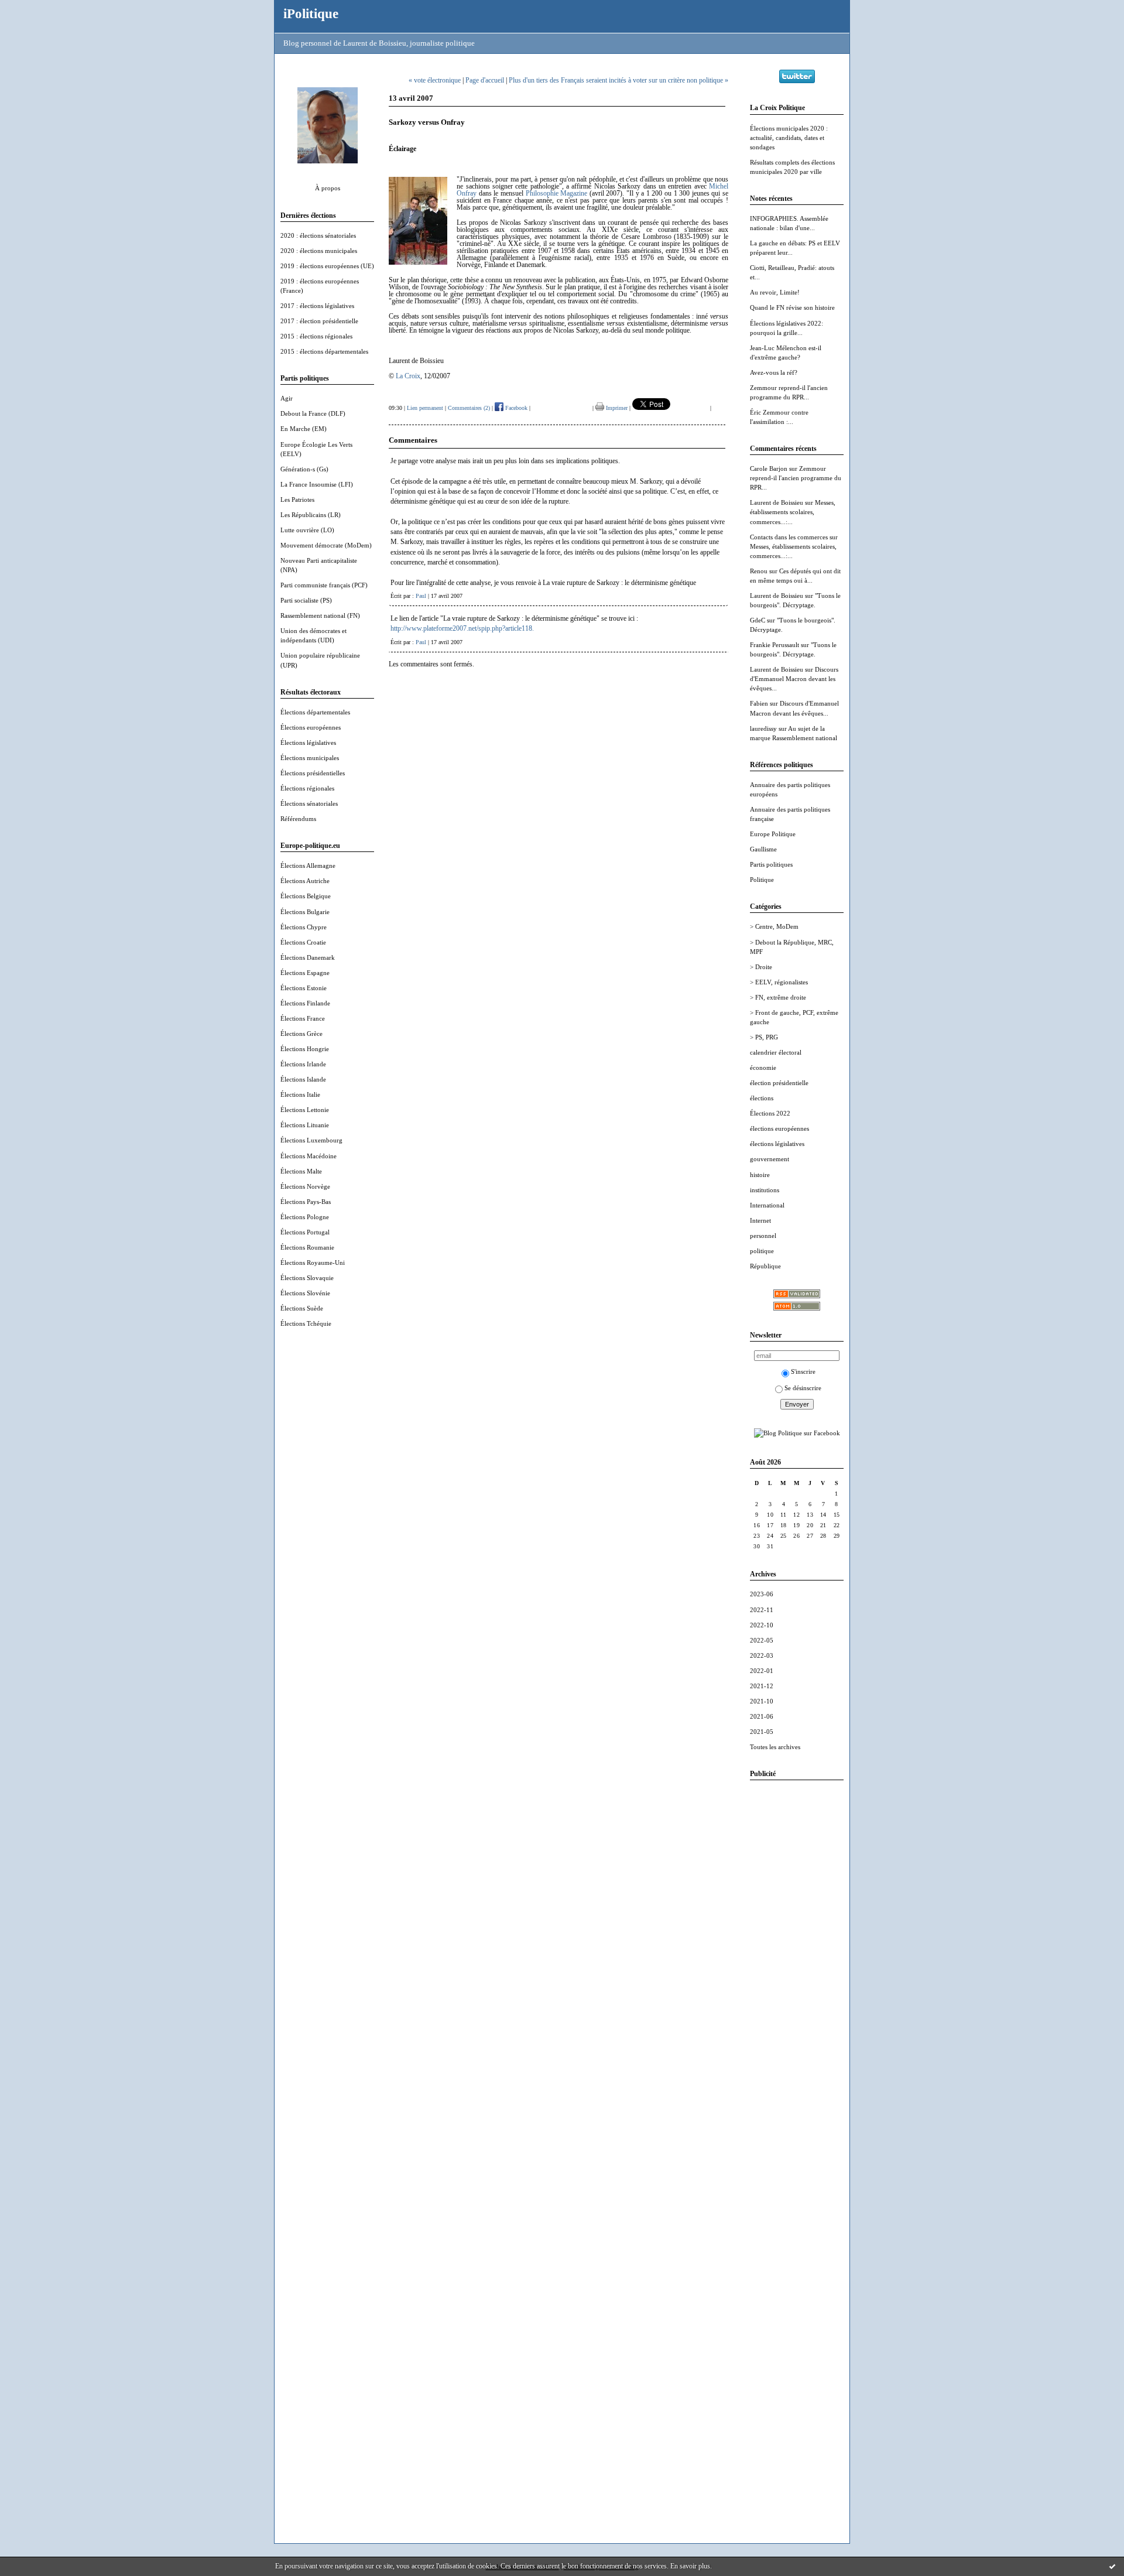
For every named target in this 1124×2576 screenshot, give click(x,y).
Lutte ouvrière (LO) (307, 530)
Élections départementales (315, 712)
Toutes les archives (775, 1747)
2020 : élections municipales (319, 251)
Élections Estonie (304, 988)
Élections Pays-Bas (306, 1202)
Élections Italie (300, 1094)
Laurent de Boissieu (777, 502)
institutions (765, 1190)
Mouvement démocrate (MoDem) (326, 545)
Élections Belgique (306, 896)
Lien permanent (425, 408)
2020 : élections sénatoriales (318, 235)
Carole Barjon (769, 468)
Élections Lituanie (305, 1125)
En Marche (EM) (304, 429)
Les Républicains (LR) (311, 515)
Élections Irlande (303, 1064)
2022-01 (762, 1671)
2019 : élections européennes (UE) (327, 266)
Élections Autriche (305, 881)
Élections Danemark (308, 957)
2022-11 (762, 1610)
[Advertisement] (797, 1965)
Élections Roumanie (307, 1247)
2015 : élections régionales (316, 336)
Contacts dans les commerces (789, 537)
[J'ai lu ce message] (1112, 2566)
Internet (760, 1220)
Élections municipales (310, 758)
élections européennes (779, 1128)
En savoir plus (690, 2566)
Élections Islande (303, 1079)
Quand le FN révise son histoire (792, 307)
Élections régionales (307, 788)
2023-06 (762, 1594)
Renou (759, 571)
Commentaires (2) (469, 408)
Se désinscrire (803, 1388)
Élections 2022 (770, 1113)
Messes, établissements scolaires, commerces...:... (793, 512)
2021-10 (762, 1701)
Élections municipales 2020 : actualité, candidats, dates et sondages (789, 138)
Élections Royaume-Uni (313, 1263)
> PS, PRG (764, 1037)
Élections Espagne (305, 973)
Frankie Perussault (775, 645)
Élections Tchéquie (306, 1323)
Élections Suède (302, 1308)
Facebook (515, 408)
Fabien (759, 703)
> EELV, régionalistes (779, 982)
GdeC (758, 620)
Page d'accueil (485, 80)
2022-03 (762, 1655)
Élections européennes (311, 727)
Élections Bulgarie (305, 912)
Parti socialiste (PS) (306, 600)
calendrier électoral (776, 1052)
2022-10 (762, 1625)
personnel (763, 1236)
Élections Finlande (305, 1003)
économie (763, 1068)
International (767, 1205)
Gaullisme (763, 849)
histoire (760, 1175)
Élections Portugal (305, 1232)
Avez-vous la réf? (774, 372)
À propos (328, 188)
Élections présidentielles (313, 773)
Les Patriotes (297, 500)
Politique (762, 880)
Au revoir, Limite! (775, 292)
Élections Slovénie (305, 1293)
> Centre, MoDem (774, 926)
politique (762, 1251)
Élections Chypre (304, 927)
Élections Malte (301, 1171)
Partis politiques (771, 864)
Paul (421, 596)
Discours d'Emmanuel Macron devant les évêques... (794, 679)
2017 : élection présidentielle (319, 321)
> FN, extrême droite (778, 997)
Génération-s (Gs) (304, 469)
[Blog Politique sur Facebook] (797, 1433)
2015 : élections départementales (324, 351)
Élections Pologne (305, 1217)
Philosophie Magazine (557, 193)
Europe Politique (773, 834)
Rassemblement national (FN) (320, 615)
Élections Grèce (301, 1034)
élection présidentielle (779, 1083)
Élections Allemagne (308, 865)
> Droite (761, 967)
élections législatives (777, 1144)
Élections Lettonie (305, 1110)
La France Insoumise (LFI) (317, 484)
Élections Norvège (305, 1186)
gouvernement (770, 1159)
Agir (287, 398)
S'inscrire (803, 1371)
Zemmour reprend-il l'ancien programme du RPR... (796, 478)
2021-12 (762, 1686)
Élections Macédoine (309, 1156)
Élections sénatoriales (309, 803)
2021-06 (762, 1716)
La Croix (408, 376)
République (765, 1266)
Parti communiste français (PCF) (324, 585)
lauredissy (763, 728)
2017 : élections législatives (317, 306)
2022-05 (762, 1640)
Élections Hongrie (305, 1049)
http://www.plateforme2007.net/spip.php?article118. (462, 628)
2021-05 (762, 1732)
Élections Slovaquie (307, 1278)
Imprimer (616, 408)
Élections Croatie (303, 942)
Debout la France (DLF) (313, 413)
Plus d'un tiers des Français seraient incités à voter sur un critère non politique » (618, 80)
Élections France (303, 1018)
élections (762, 1098)
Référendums (298, 819)
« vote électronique (435, 80)
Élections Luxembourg (311, 1140)
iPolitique (311, 13)
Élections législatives (308, 743)
